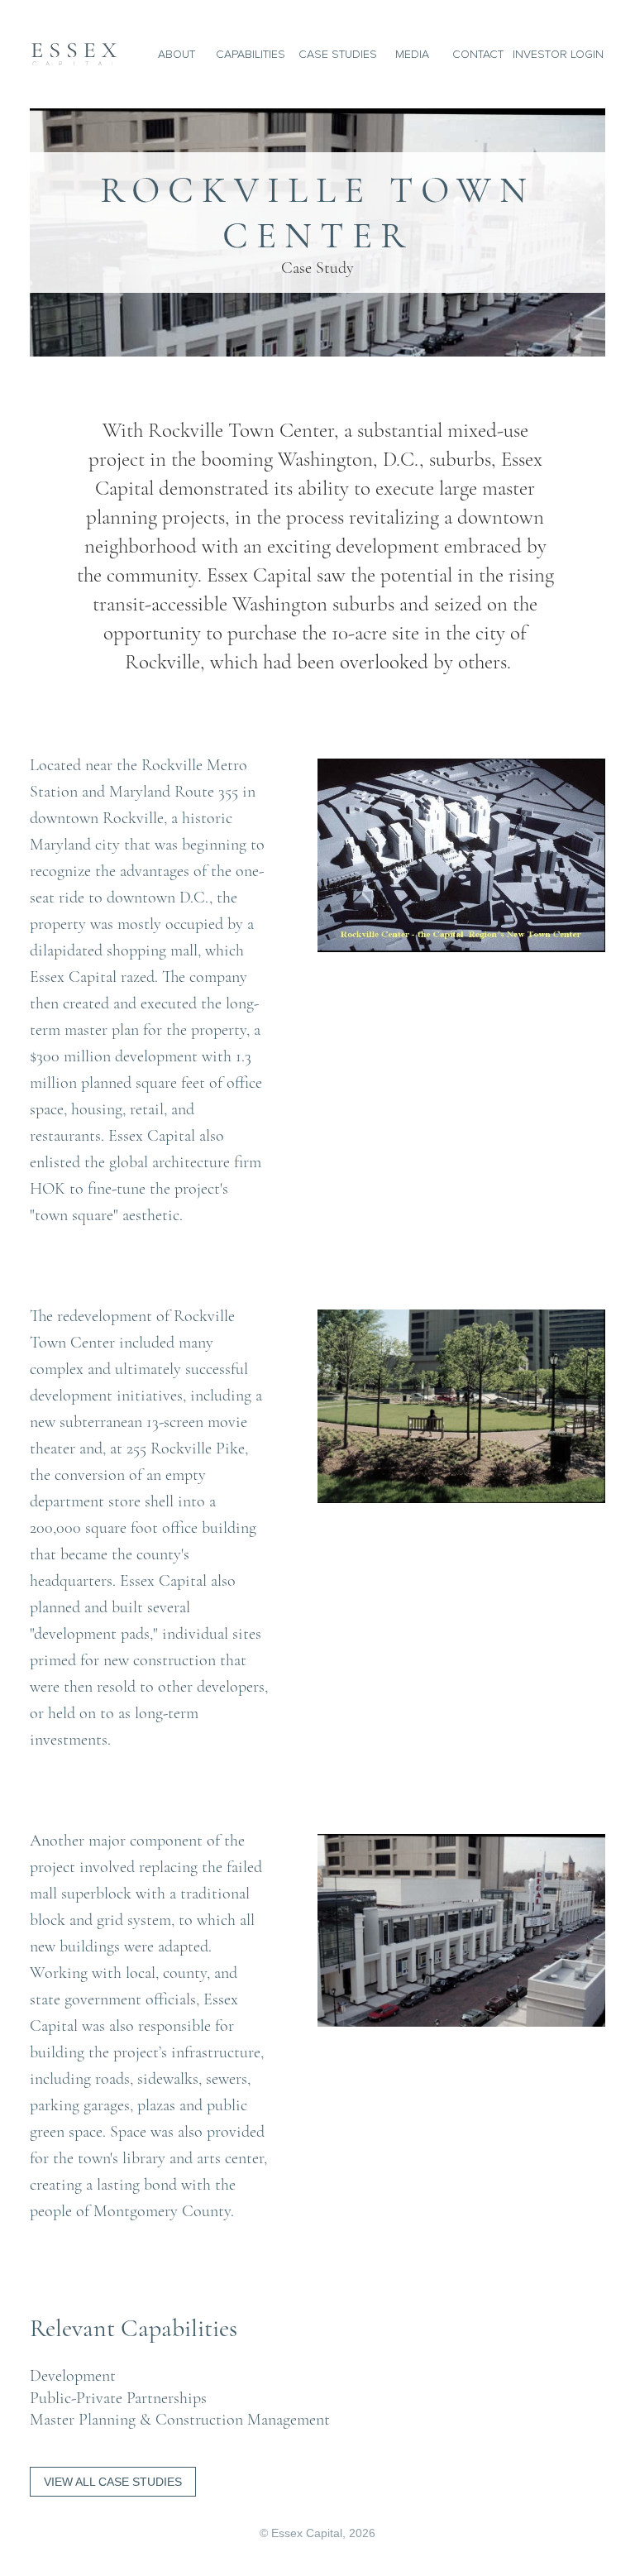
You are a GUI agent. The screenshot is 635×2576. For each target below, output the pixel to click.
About (177, 54)
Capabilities (251, 54)
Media (412, 54)
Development (73, 2376)
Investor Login (558, 54)
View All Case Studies (113, 2482)
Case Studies (338, 54)
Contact (478, 54)
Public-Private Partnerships (118, 2398)
